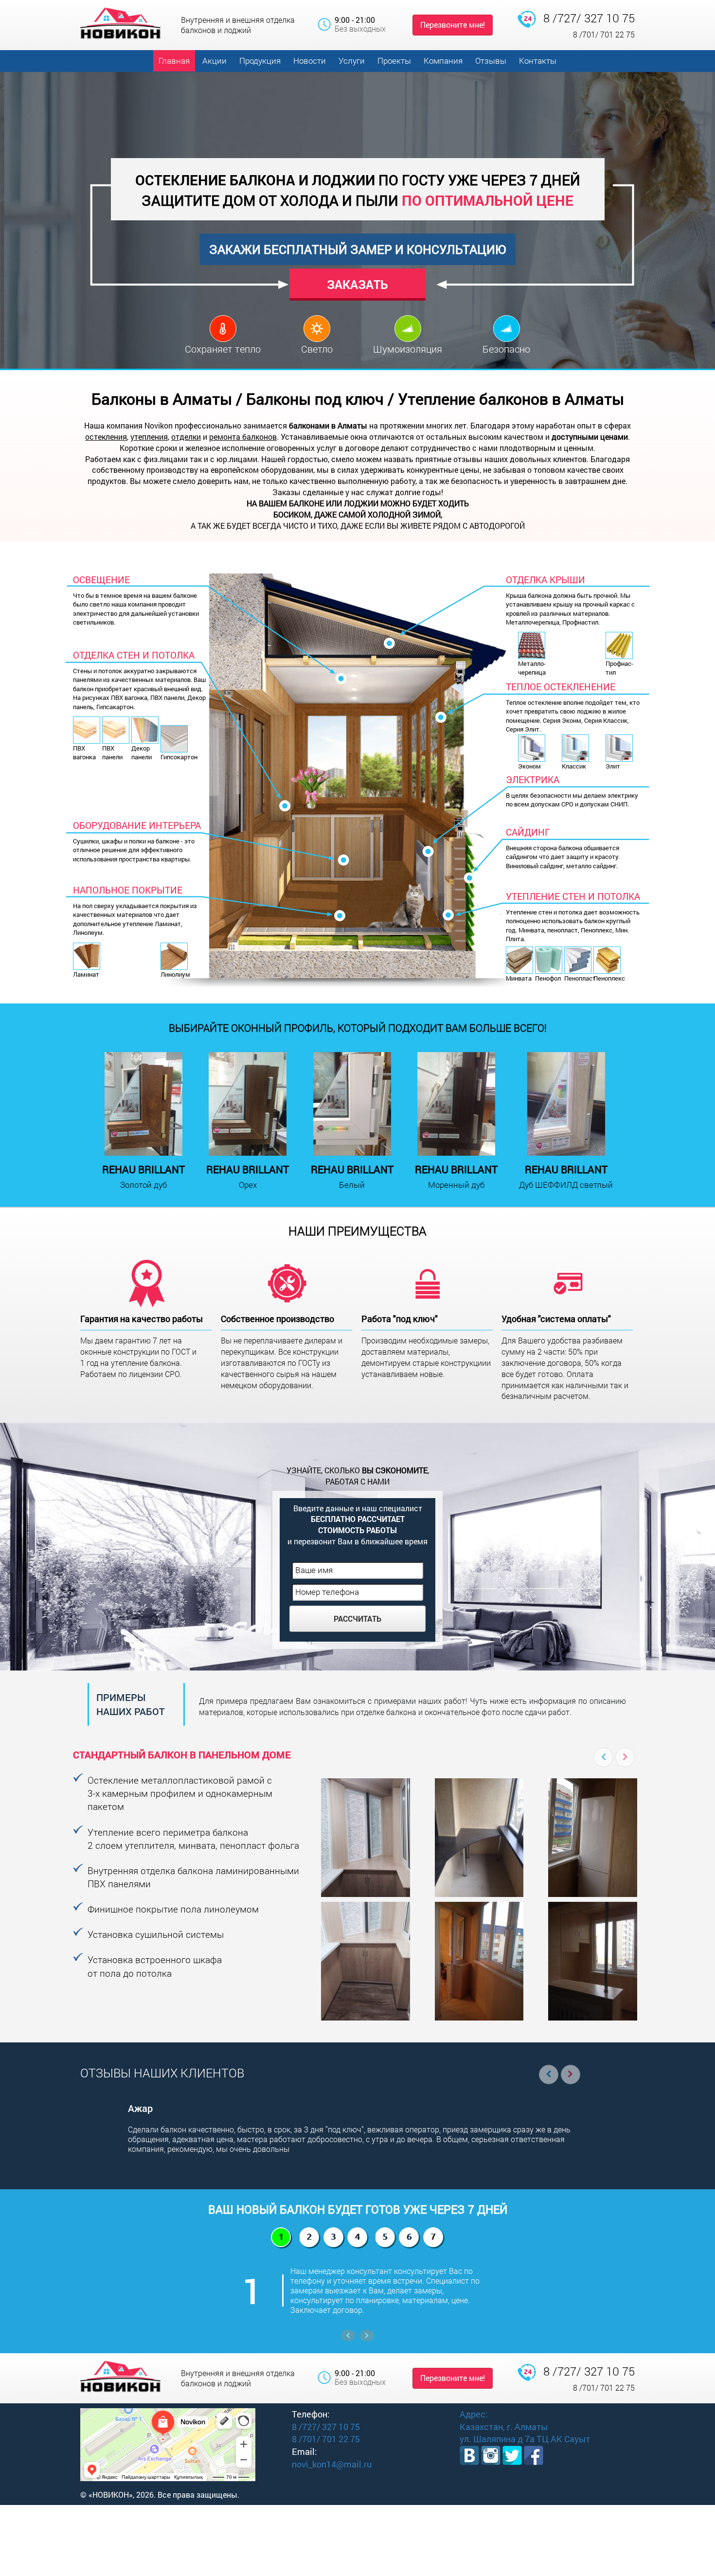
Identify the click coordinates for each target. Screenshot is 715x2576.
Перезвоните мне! (453, 25)
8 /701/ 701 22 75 (604, 34)
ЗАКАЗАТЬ (357, 284)
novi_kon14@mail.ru (332, 2464)
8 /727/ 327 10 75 (589, 18)
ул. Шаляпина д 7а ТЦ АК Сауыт (525, 2439)
